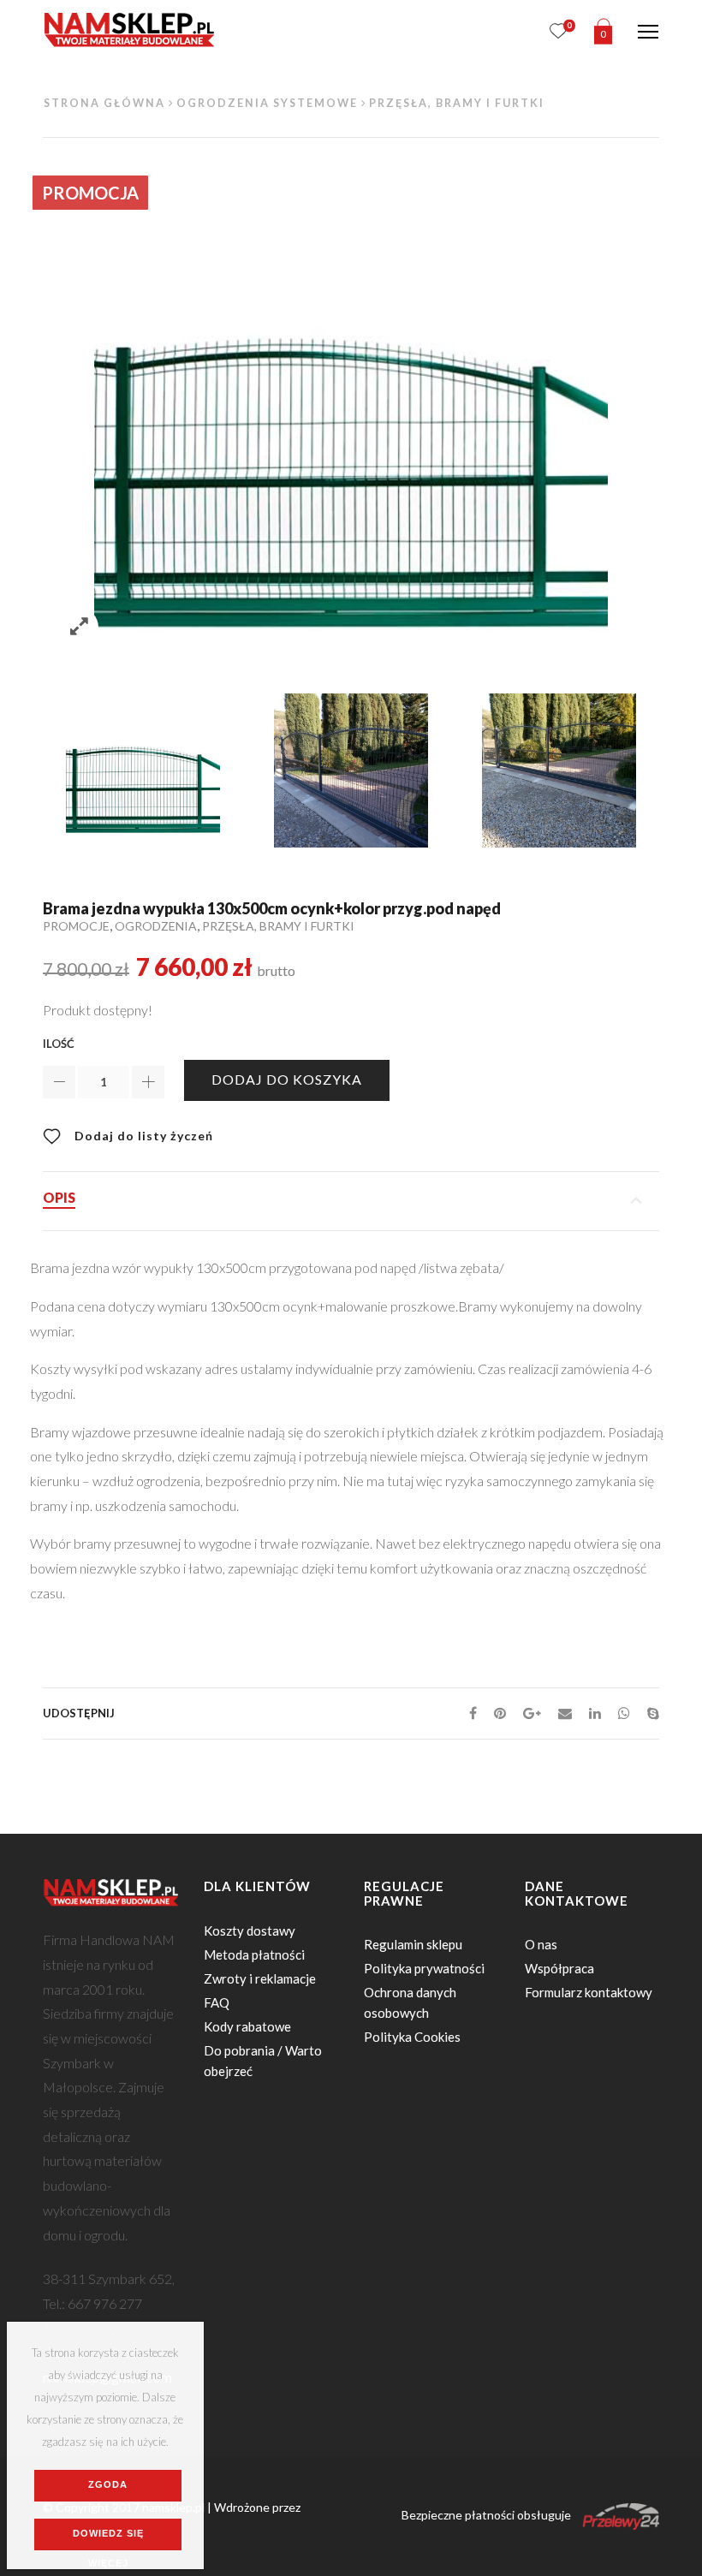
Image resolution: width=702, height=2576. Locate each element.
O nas (541, 1944)
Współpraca (559, 1968)
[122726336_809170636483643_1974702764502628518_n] (351, 770)
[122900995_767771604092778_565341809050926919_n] (559, 770)
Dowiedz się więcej (108, 2539)
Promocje (76, 926)
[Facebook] (473, 1713)
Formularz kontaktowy (589, 1992)
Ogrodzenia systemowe (267, 103)
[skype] (649, 1713)
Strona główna (104, 103)
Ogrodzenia (156, 926)
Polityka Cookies (412, 2037)
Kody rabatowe (247, 2026)
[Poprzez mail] (565, 1713)
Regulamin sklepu (413, 1944)
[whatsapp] (624, 1713)
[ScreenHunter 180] (143, 770)
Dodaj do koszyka (287, 1079)
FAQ (217, 2002)
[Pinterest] (500, 1713)
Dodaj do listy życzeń (142, 1136)
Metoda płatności (254, 1954)
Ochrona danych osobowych (410, 2002)
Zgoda (108, 2484)
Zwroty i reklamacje (260, 1978)
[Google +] (532, 1713)
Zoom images (79, 627)
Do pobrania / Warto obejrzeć (263, 2061)
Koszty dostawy (250, 1931)
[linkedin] (595, 1713)
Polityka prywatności (424, 1968)
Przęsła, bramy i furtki (457, 103)
